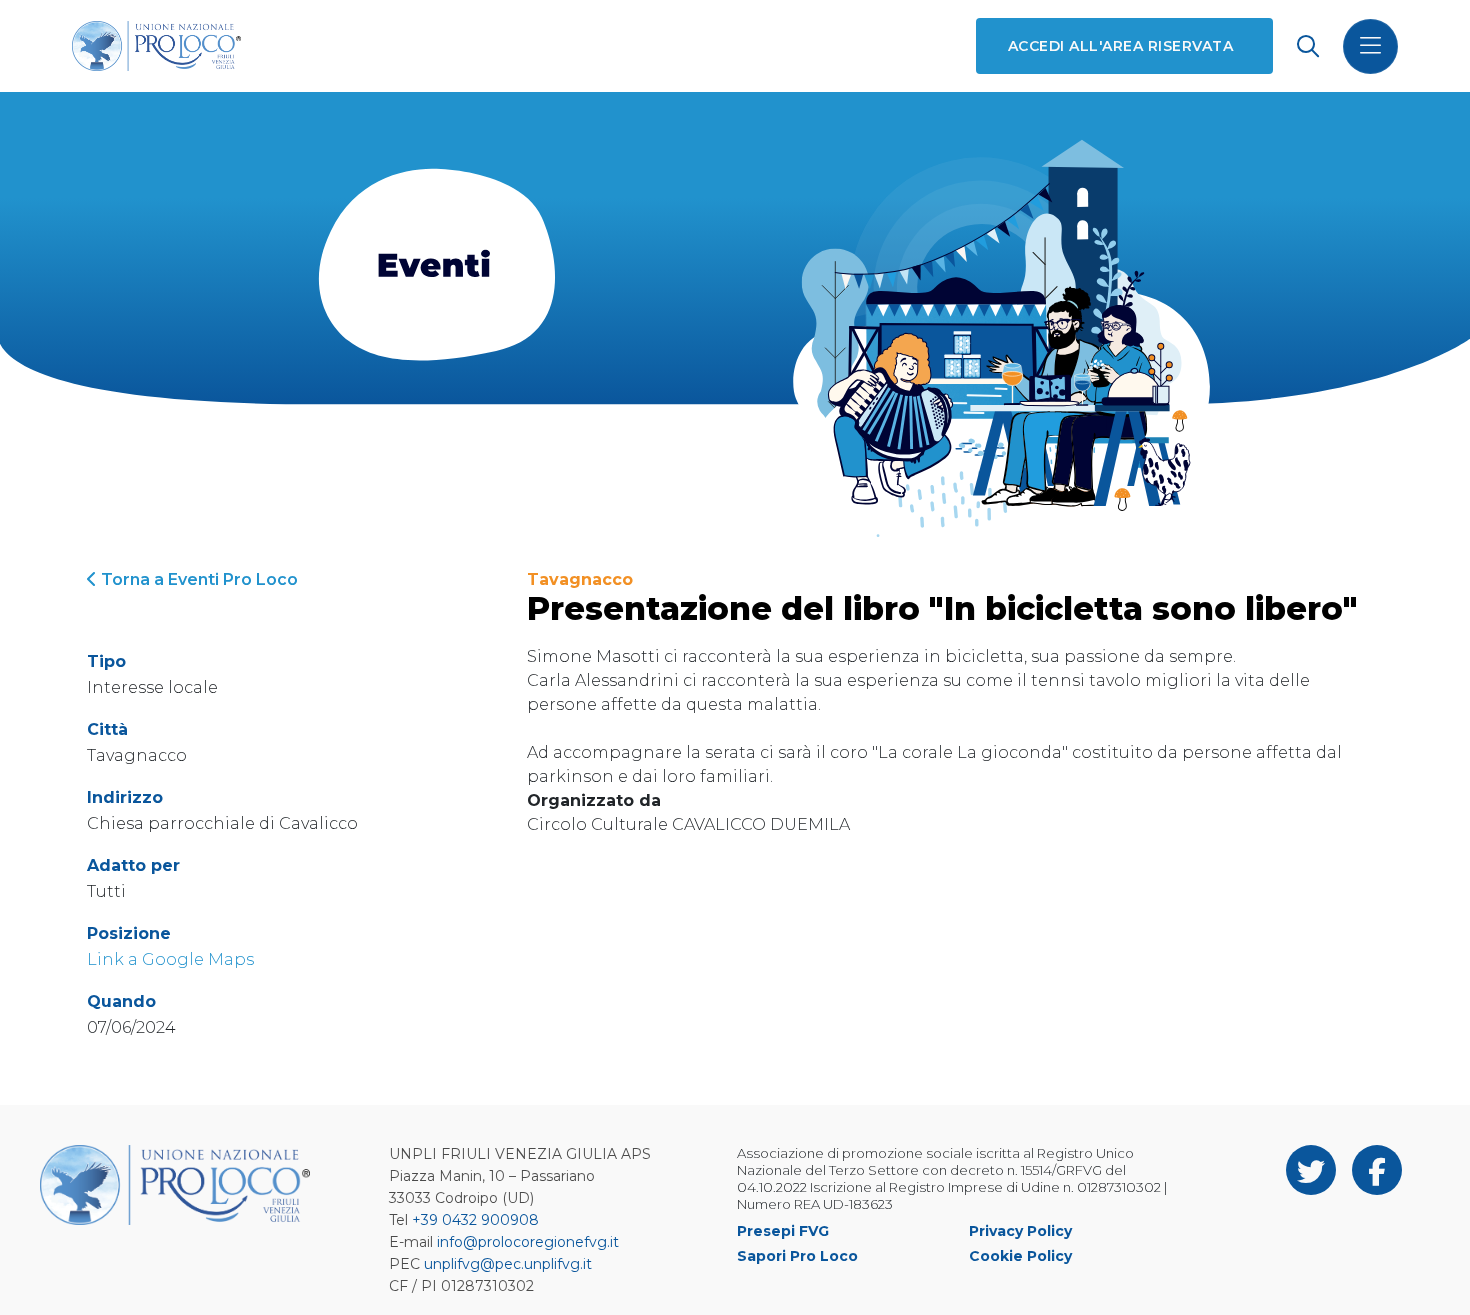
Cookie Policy (1020, 1256)
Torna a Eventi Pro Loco (197, 579)
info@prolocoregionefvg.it (528, 1242)
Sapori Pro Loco (797, 1256)
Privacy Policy (1020, 1231)
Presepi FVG (783, 1231)
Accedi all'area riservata (1120, 46)
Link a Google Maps (170, 959)
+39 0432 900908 (475, 1220)
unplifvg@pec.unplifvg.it (508, 1264)
